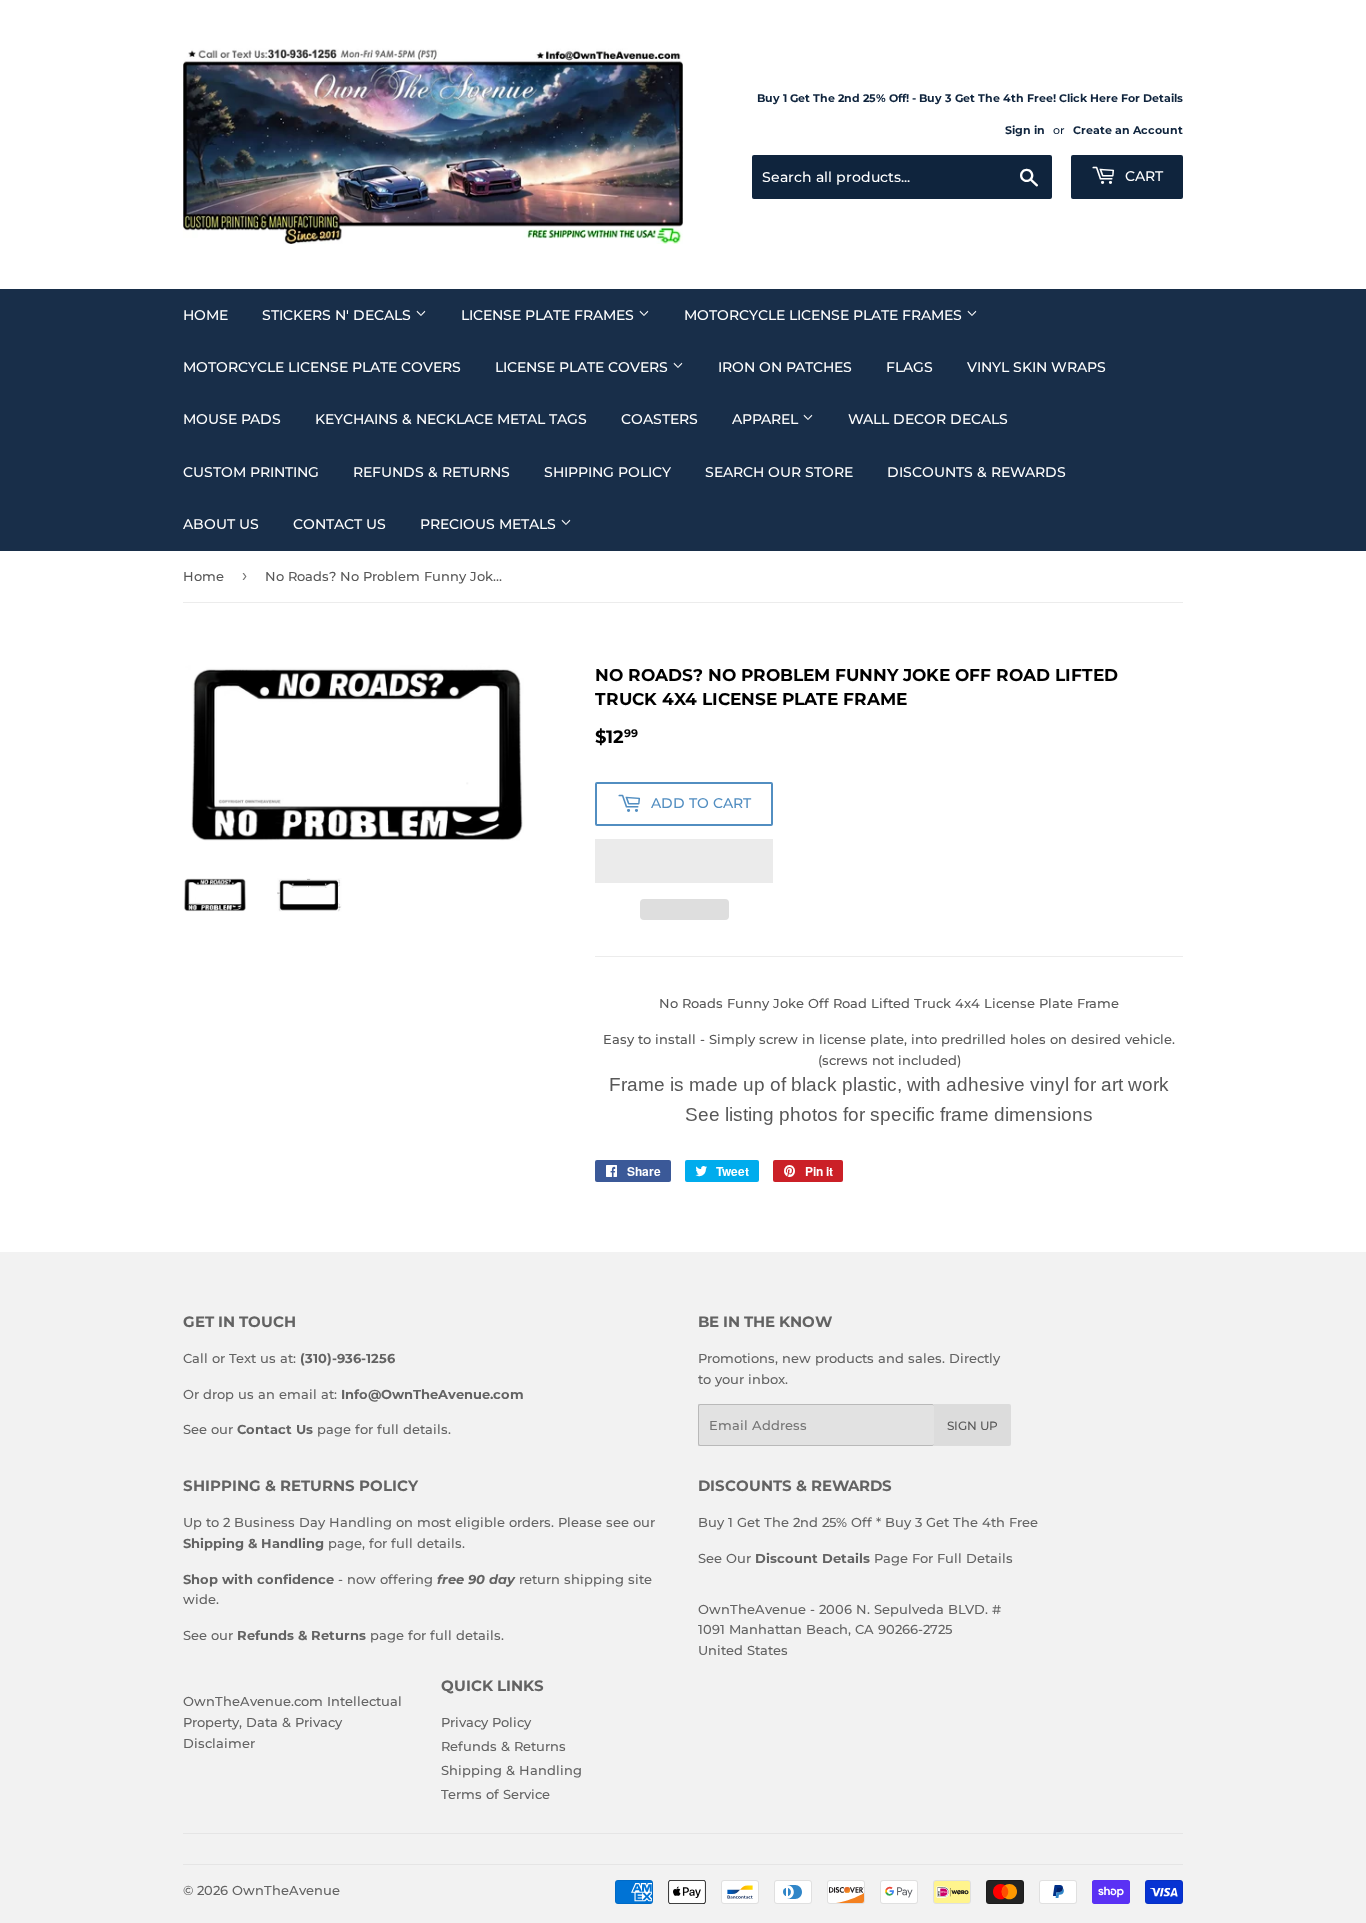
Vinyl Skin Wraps (1036, 367)
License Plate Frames (549, 315)
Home (205, 315)
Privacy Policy (486, 1722)
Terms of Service (495, 1794)
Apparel (767, 419)
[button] (684, 861)
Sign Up (972, 1425)
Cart (1142, 176)
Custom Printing (251, 472)
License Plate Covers (583, 367)
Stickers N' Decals (338, 315)
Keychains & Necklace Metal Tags (451, 419)
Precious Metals (490, 524)
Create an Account (1128, 130)
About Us (221, 524)
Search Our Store (779, 472)
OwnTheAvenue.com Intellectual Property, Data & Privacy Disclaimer (292, 1722)
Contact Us (339, 524)
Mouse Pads (232, 419)
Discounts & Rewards (976, 472)
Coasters (659, 419)
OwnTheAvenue (286, 1890)
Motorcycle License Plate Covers (322, 367)
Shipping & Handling (511, 1770)
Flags (909, 367)
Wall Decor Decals (928, 419)
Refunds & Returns (431, 472)
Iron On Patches (785, 367)
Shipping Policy (607, 472)
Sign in (1025, 130)
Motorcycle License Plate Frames (825, 315)
